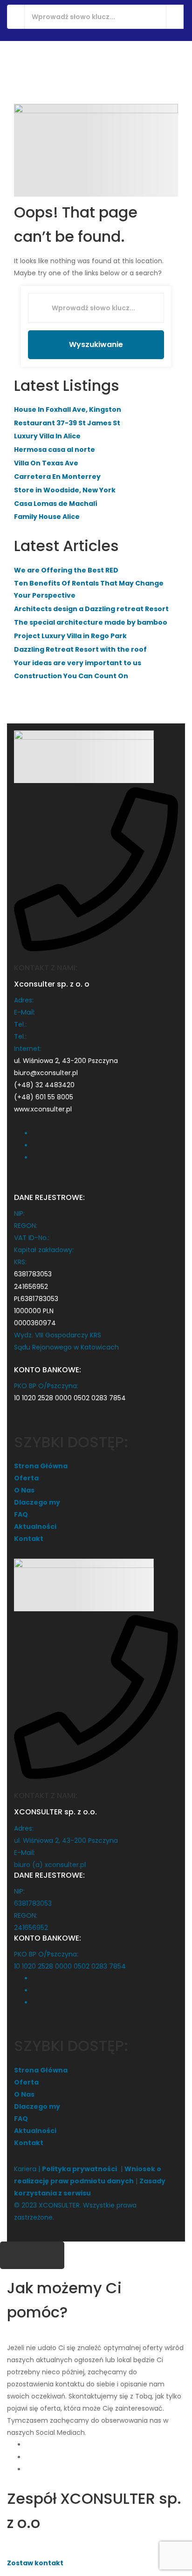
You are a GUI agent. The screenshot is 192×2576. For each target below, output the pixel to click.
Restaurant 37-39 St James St (67, 423)
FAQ (21, 1514)
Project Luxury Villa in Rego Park (70, 636)
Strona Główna (41, 1466)
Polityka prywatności (79, 2169)
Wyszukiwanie (96, 344)
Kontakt (29, 1539)
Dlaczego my (37, 1502)
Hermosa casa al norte (55, 450)
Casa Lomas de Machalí (56, 504)
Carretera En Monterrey (57, 477)
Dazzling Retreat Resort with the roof (80, 649)
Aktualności (35, 1527)
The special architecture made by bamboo (91, 622)
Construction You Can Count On (71, 676)
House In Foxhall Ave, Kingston (68, 409)
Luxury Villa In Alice (47, 436)
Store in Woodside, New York (65, 490)
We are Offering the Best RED (66, 570)
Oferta (26, 1478)
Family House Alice (47, 517)
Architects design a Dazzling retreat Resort (91, 609)
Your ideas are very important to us (78, 663)
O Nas (24, 1490)
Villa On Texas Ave (46, 463)
